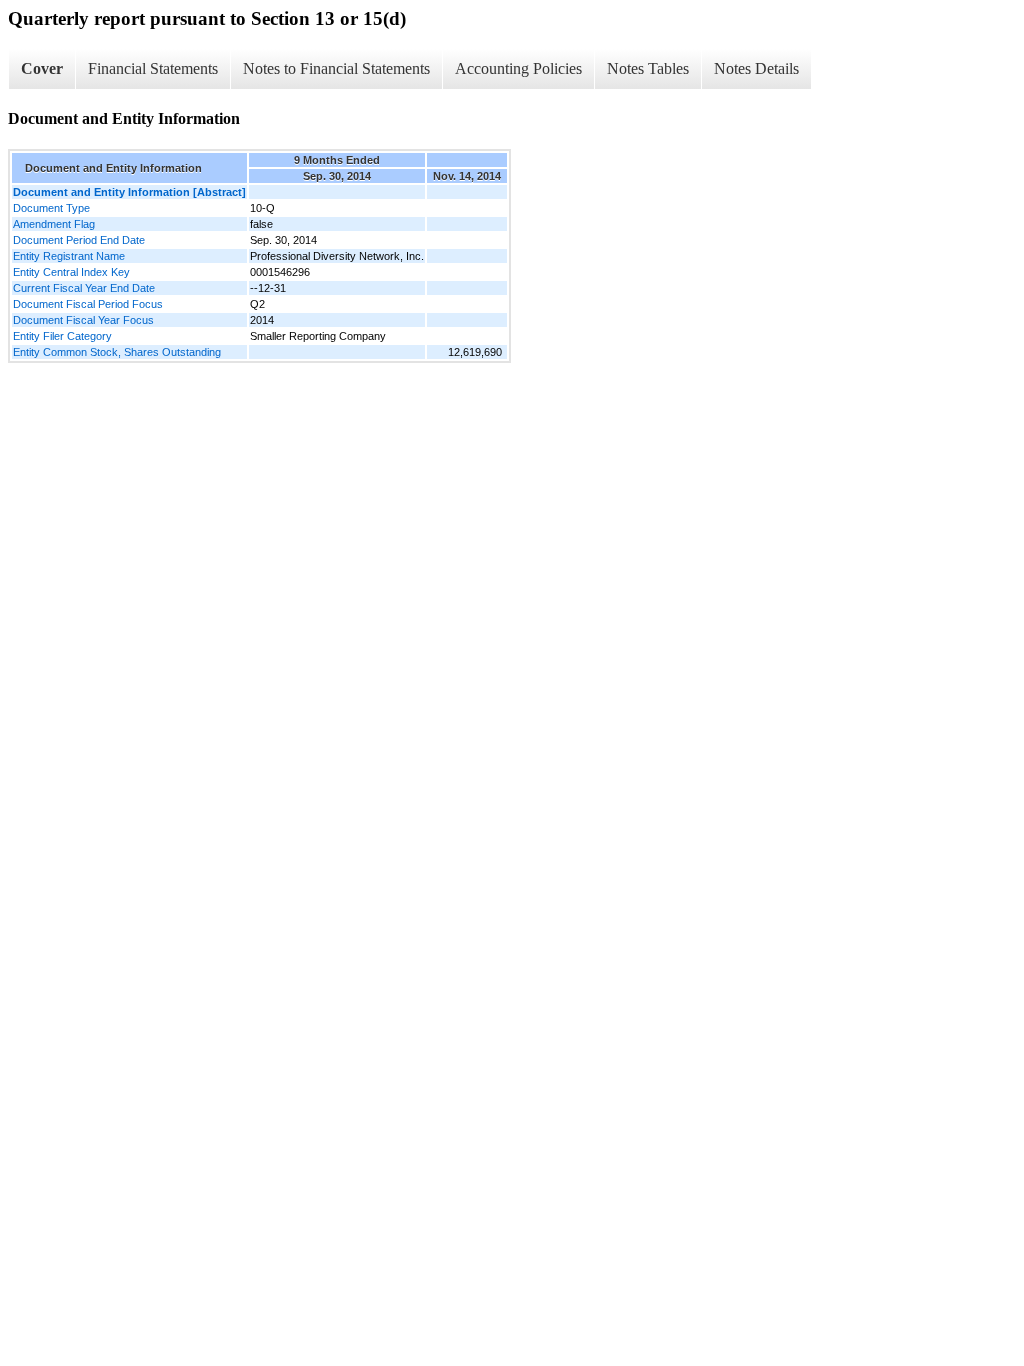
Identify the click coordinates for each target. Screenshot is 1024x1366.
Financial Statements (153, 68)
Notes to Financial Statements (336, 68)
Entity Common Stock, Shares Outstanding (117, 352)
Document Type (51, 208)
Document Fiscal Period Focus (88, 304)
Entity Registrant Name (69, 256)
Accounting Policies (518, 68)
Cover (42, 68)
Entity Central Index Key (71, 272)
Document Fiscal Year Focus (83, 320)
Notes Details (756, 68)
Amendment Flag (54, 224)
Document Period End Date (79, 240)
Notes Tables (648, 68)
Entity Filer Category (62, 336)
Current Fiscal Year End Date (84, 288)
